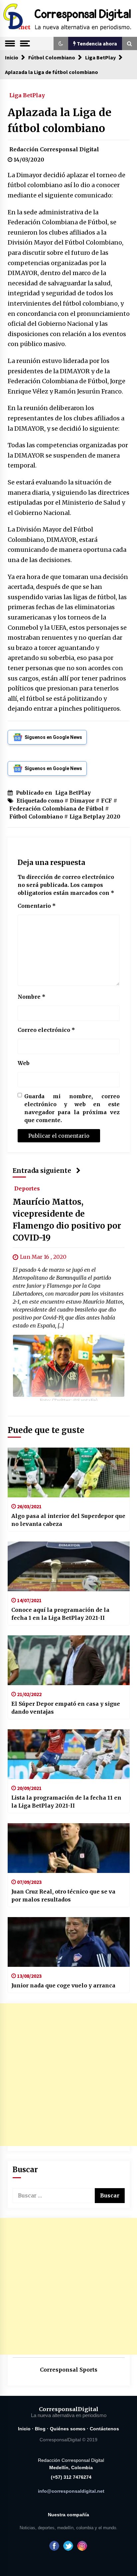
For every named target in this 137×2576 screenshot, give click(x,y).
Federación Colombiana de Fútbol (57, 809)
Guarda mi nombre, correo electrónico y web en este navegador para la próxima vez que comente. (72, 1108)
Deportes (27, 1188)
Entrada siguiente (42, 1171)
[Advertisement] (68, 2075)
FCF (107, 801)
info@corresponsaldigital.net (71, 2491)
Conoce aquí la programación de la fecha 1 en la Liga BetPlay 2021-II (60, 1614)
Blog (40, 2429)
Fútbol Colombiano (36, 817)
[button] (61, 43)
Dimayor (82, 801)
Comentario (37, 906)
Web (24, 1063)
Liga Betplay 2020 (95, 817)
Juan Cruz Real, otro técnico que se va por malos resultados (63, 1896)
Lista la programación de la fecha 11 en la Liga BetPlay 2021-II (66, 1802)
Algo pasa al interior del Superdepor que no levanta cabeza (68, 1520)
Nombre (32, 997)
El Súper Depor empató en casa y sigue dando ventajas (66, 1708)
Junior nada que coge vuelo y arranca (63, 1985)
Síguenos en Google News (53, 737)
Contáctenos (104, 2429)
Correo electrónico (46, 1030)
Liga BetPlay (27, 95)
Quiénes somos (68, 2429)
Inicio (24, 2429)
